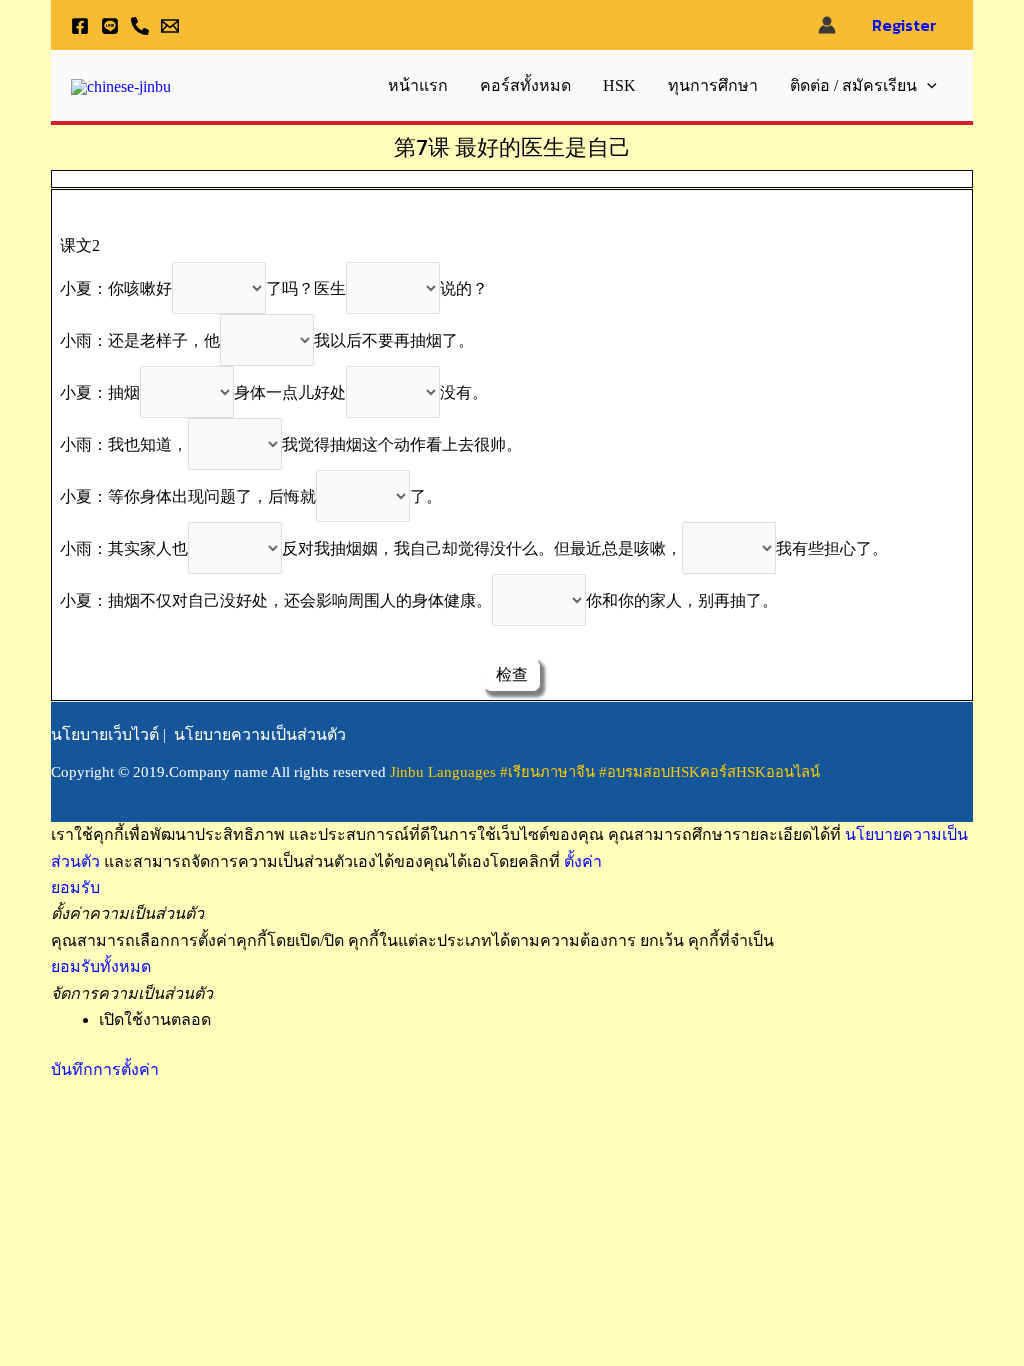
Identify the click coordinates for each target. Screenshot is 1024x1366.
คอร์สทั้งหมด (525, 85)
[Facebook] (80, 26)
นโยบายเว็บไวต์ (105, 734)
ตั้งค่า (583, 861)
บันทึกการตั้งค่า (105, 1069)
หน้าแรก (418, 85)
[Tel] (140, 26)
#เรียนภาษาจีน (549, 772)
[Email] (170, 26)
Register (904, 25)
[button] (927, 86)
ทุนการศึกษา (713, 85)
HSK (619, 85)
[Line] (110, 26)
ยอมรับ (75, 887)
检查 (512, 674)
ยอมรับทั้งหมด (101, 966)
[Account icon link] (827, 25)
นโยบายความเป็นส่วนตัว (260, 734)
